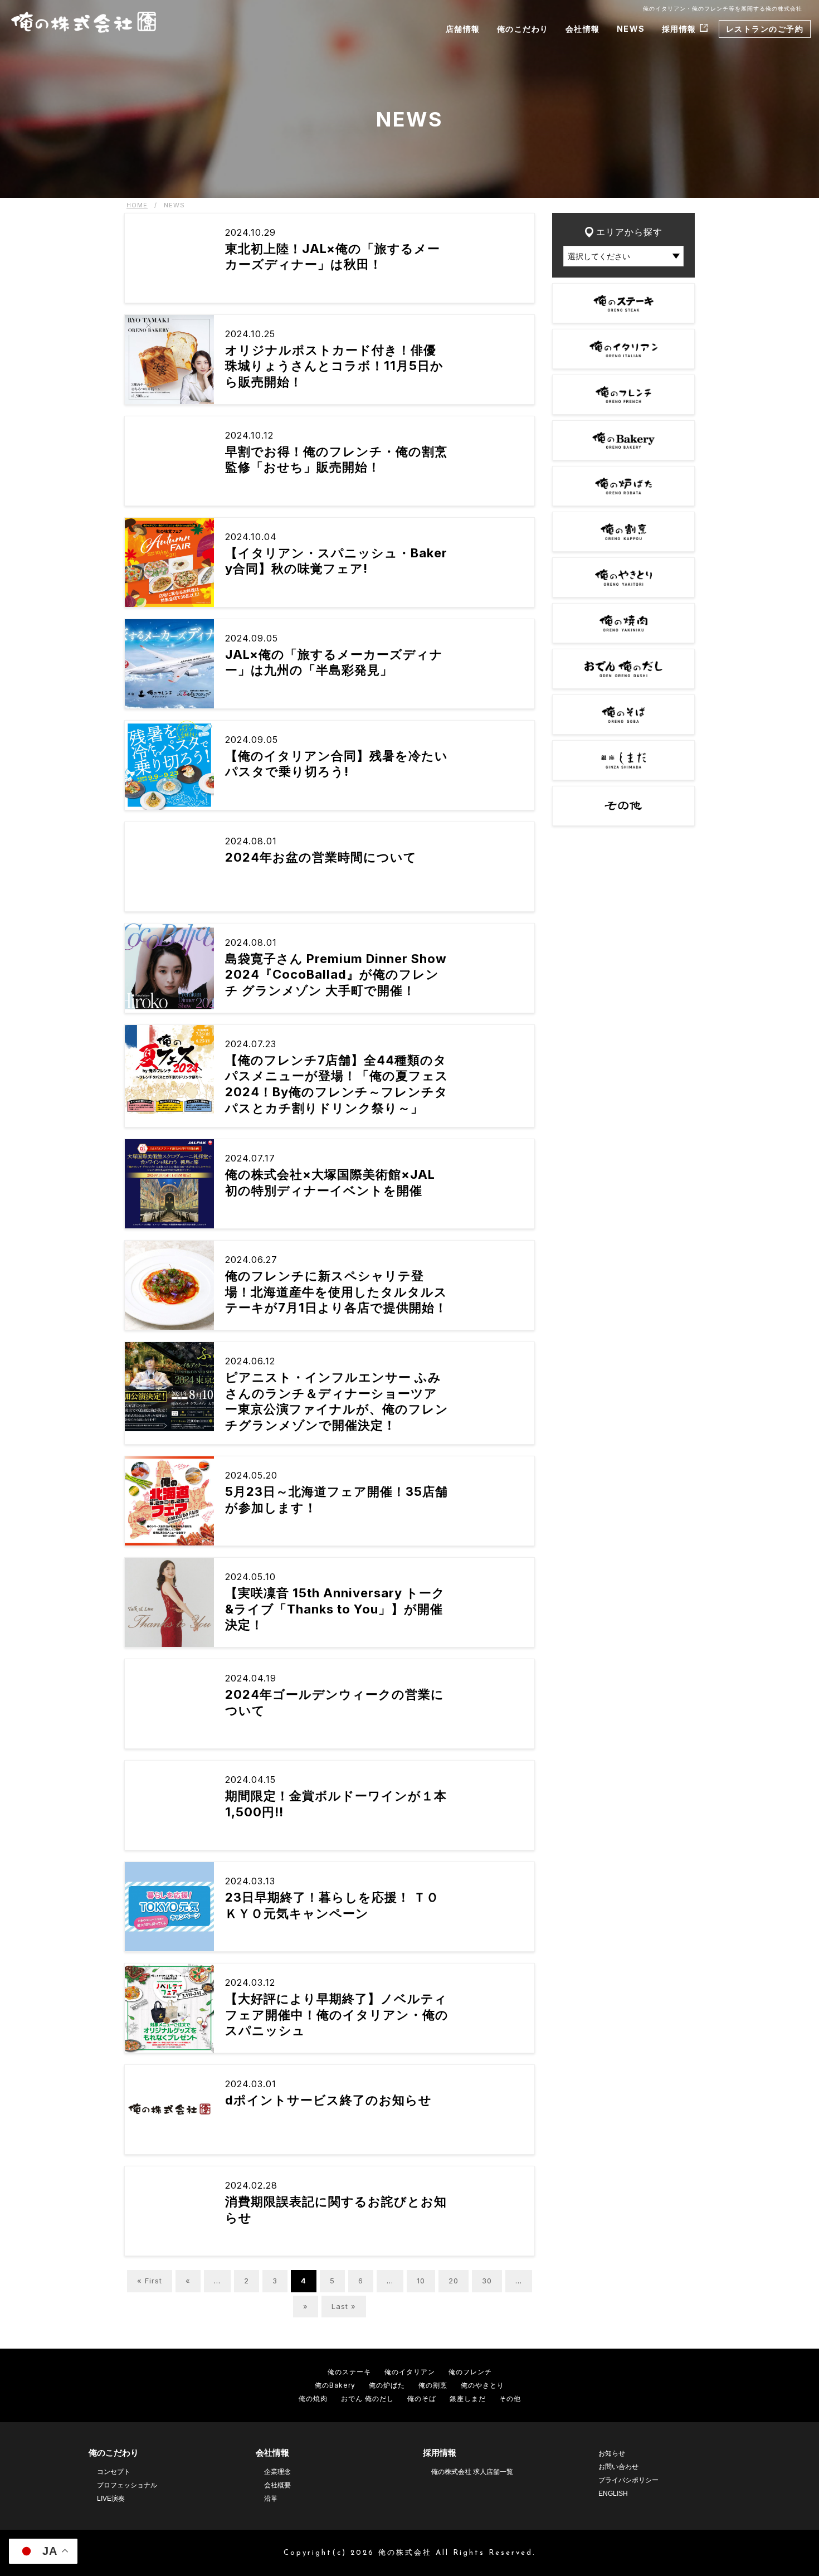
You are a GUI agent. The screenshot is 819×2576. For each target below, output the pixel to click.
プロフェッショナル (127, 2485)
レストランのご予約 (765, 29)
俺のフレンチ (470, 2372)
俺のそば (422, 2398)
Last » (344, 2306)
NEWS (631, 29)
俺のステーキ (349, 2372)
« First (150, 2281)
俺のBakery (335, 2385)
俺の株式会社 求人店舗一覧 (472, 2472)
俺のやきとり (482, 2385)
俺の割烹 (433, 2385)
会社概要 (277, 2485)
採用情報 (679, 29)
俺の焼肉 (313, 2398)
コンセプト (114, 2472)
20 (454, 2281)
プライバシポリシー (628, 2480)
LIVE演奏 (111, 2499)
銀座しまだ (468, 2398)
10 (421, 2281)
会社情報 (583, 29)
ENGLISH (613, 2494)
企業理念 (277, 2472)
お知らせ (612, 2453)
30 (487, 2281)
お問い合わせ (618, 2467)
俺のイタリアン (410, 2372)
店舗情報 (463, 29)
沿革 (271, 2499)
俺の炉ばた (387, 2385)
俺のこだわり (523, 29)
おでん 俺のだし (367, 2398)
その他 (510, 2398)
